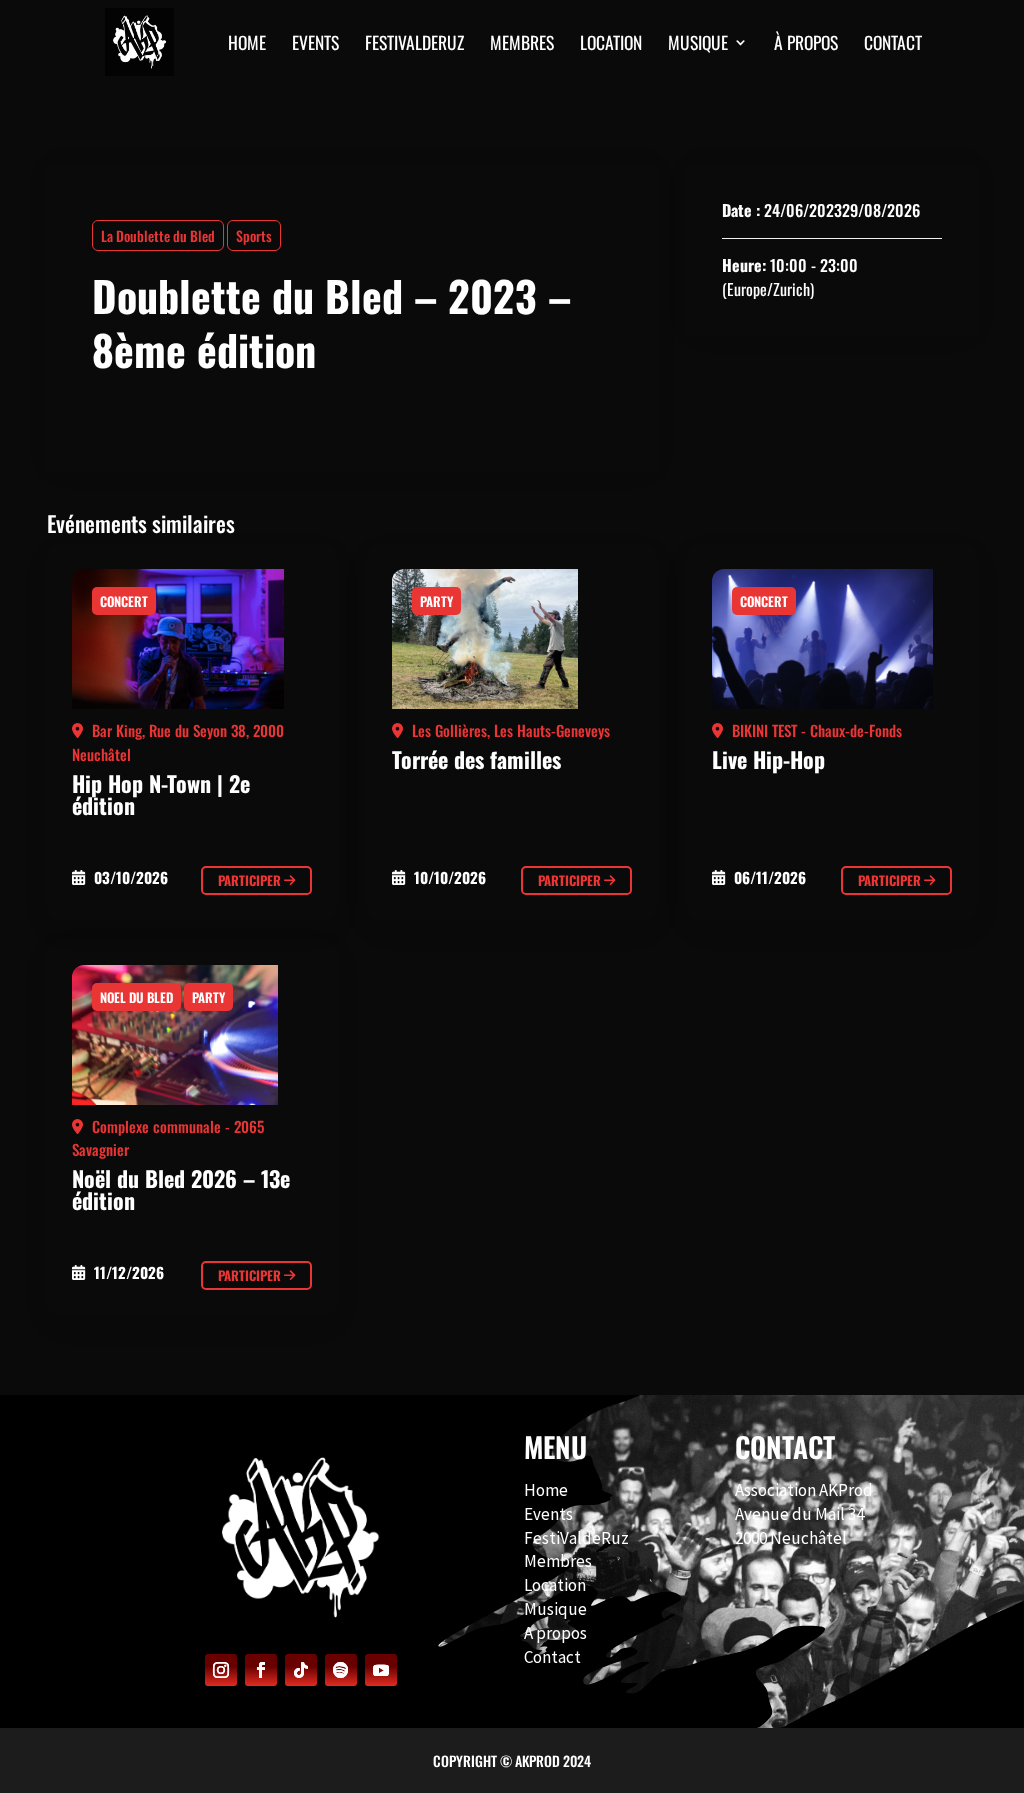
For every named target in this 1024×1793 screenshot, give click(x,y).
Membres (558, 1561)
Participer (251, 880)
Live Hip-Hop (768, 759)
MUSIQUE (698, 45)
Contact (552, 1657)
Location (611, 45)
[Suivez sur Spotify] (341, 1670)
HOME (247, 45)
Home (546, 1490)
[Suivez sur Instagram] (221, 1670)
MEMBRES (522, 45)
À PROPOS (806, 45)
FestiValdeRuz (576, 1538)
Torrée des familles (476, 759)
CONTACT (893, 45)
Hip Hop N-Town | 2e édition (161, 794)
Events (548, 1514)
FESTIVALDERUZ (414, 45)
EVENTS (315, 45)
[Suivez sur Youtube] (381, 1670)
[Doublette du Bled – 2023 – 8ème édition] (192, 644)
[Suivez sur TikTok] (301, 1670)
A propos (555, 1633)
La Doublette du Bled (158, 235)
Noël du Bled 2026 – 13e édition (181, 1189)
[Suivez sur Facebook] (261, 1670)
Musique (555, 1609)
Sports (254, 235)
